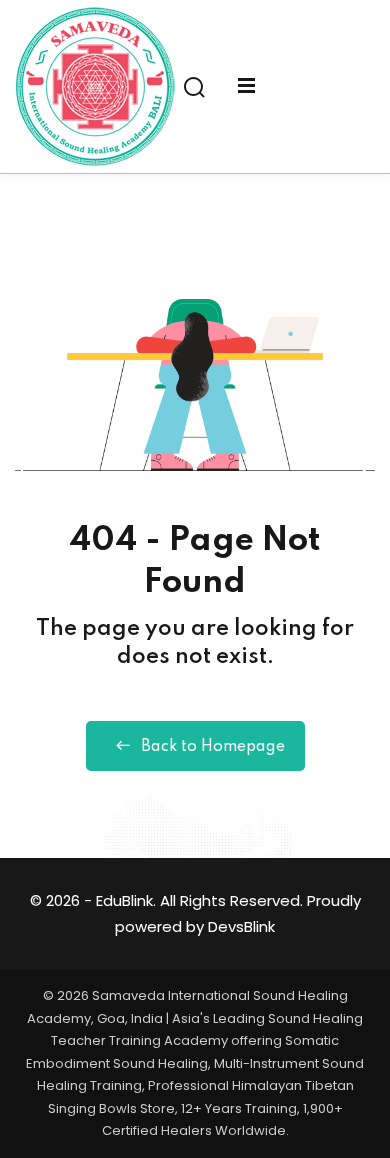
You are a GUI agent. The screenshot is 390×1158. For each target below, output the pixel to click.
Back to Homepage (213, 747)
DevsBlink (241, 926)
